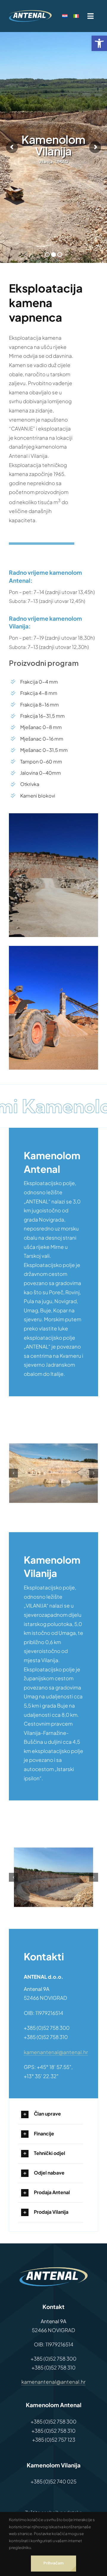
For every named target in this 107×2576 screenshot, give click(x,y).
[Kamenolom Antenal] (53, 1473)
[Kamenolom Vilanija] (54, 1877)
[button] (99, 43)
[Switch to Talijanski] (79, 16)
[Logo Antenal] (30, 12)
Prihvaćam (53, 2563)
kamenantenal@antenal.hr (56, 2052)
